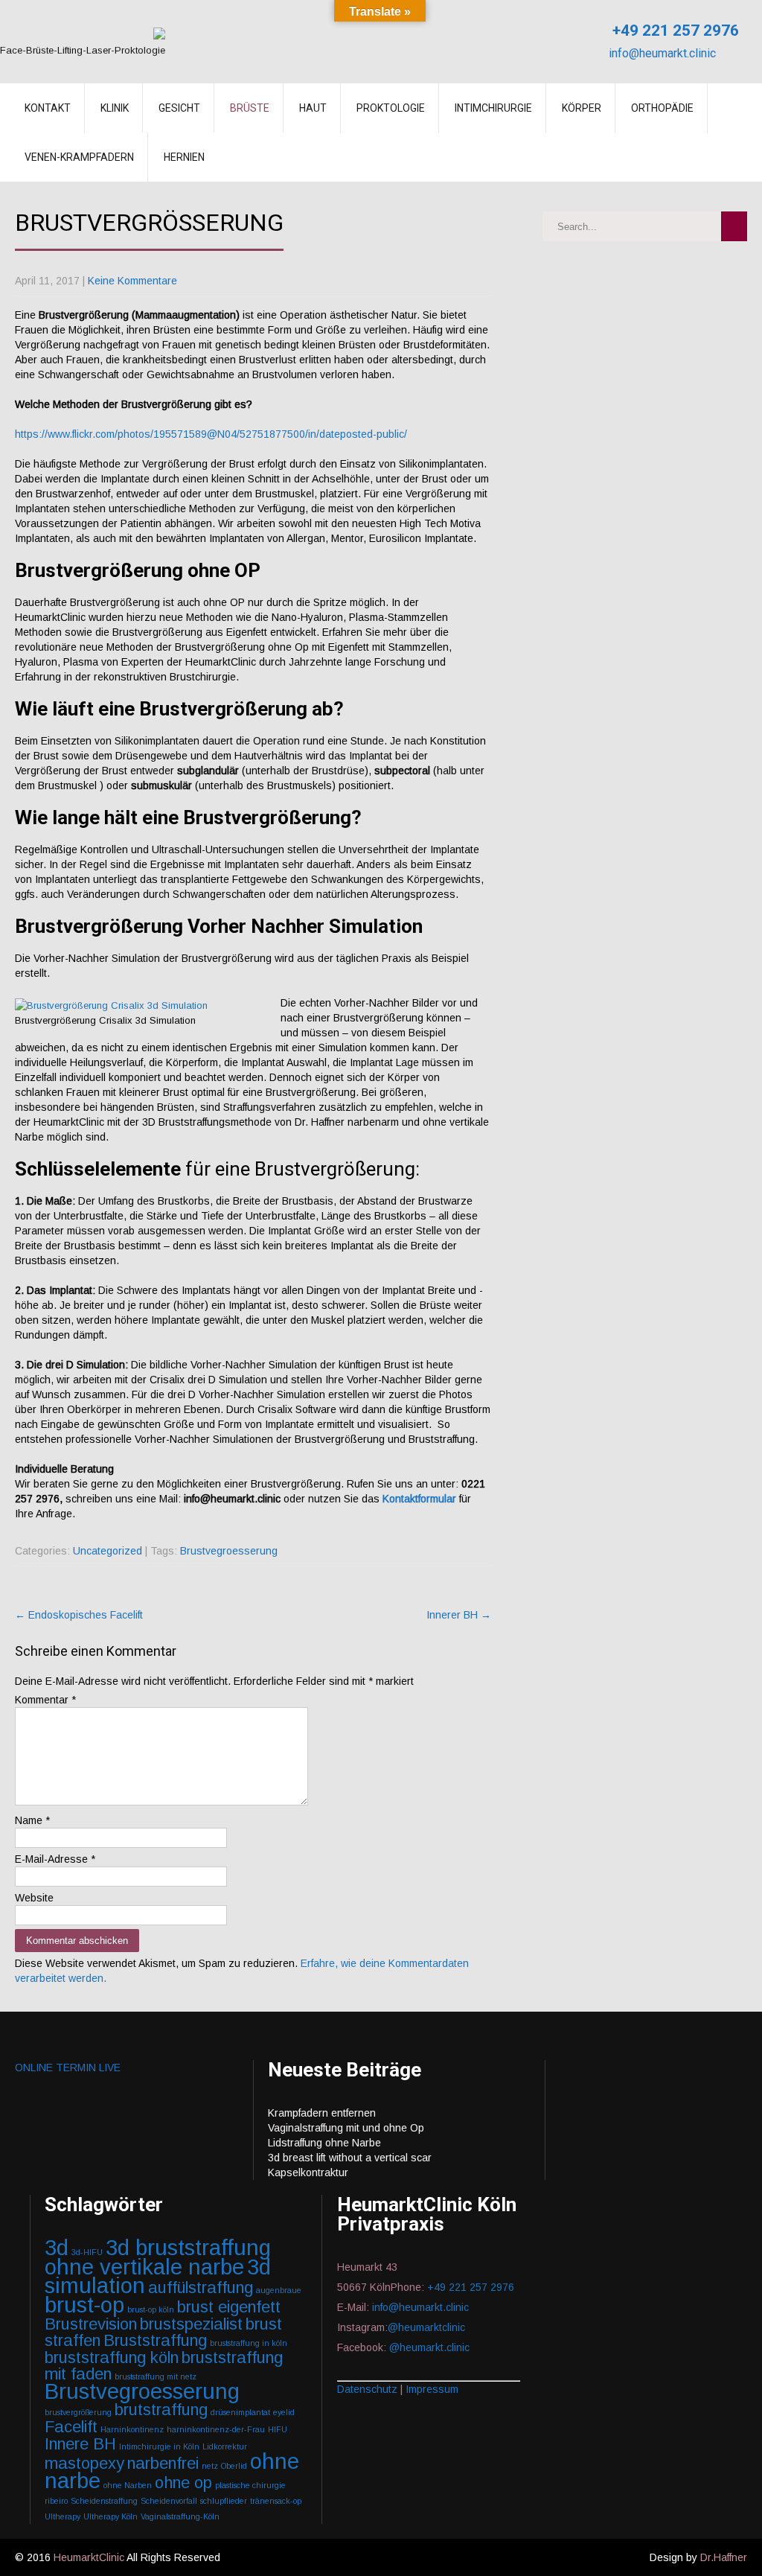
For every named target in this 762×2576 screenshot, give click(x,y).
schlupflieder (224, 2501)
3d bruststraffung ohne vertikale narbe (158, 2257)
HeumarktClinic (89, 2557)
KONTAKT (48, 108)
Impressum (432, 2389)
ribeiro (56, 2501)
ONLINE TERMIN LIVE (68, 2068)
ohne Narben (128, 2485)
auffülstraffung (201, 2288)
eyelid (284, 2412)
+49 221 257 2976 (674, 31)
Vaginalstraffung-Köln (180, 2516)
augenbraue (279, 2290)
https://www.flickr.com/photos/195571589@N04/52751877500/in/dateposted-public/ (211, 434)
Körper (582, 108)
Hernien (184, 157)
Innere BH (80, 2444)
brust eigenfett (229, 2307)
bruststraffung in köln (249, 2343)
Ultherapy (63, 2516)
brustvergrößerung (78, 2412)
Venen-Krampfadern (79, 157)
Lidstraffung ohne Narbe (324, 2143)
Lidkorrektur (225, 2446)
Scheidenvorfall (169, 2501)
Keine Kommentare (132, 281)
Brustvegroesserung (229, 1551)
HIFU (278, 2429)
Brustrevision (91, 2324)
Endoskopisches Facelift (79, 1615)
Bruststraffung (155, 2340)
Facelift (71, 2427)
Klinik (115, 108)
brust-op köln (151, 2309)
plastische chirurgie (250, 2485)
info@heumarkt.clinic (661, 53)
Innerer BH (459, 1615)
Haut (313, 108)
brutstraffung (161, 2410)
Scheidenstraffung (104, 2501)
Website (34, 1898)
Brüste (250, 108)
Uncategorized (108, 1551)
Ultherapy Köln (111, 2516)
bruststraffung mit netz (156, 2376)
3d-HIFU (87, 2252)
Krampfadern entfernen (322, 2113)
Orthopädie (662, 108)
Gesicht (179, 108)
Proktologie (391, 108)
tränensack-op (276, 2501)
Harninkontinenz (132, 2429)
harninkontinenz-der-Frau (216, 2429)
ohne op (183, 2483)
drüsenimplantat (240, 2412)
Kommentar (45, 1700)
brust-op (84, 2305)
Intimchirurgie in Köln (159, 2446)
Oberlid (234, 2466)
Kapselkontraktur (308, 2172)
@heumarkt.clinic (429, 2347)
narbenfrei (163, 2463)
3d (57, 2247)
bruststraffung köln (112, 2357)
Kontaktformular (421, 1499)
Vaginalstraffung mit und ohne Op (346, 2128)
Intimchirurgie (493, 108)
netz (210, 2466)
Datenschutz (367, 2389)
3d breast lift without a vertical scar (350, 2158)
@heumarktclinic (428, 2327)
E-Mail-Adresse (55, 1859)
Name (32, 1820)
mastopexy (84, 2463)
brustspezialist (191, 2324)
